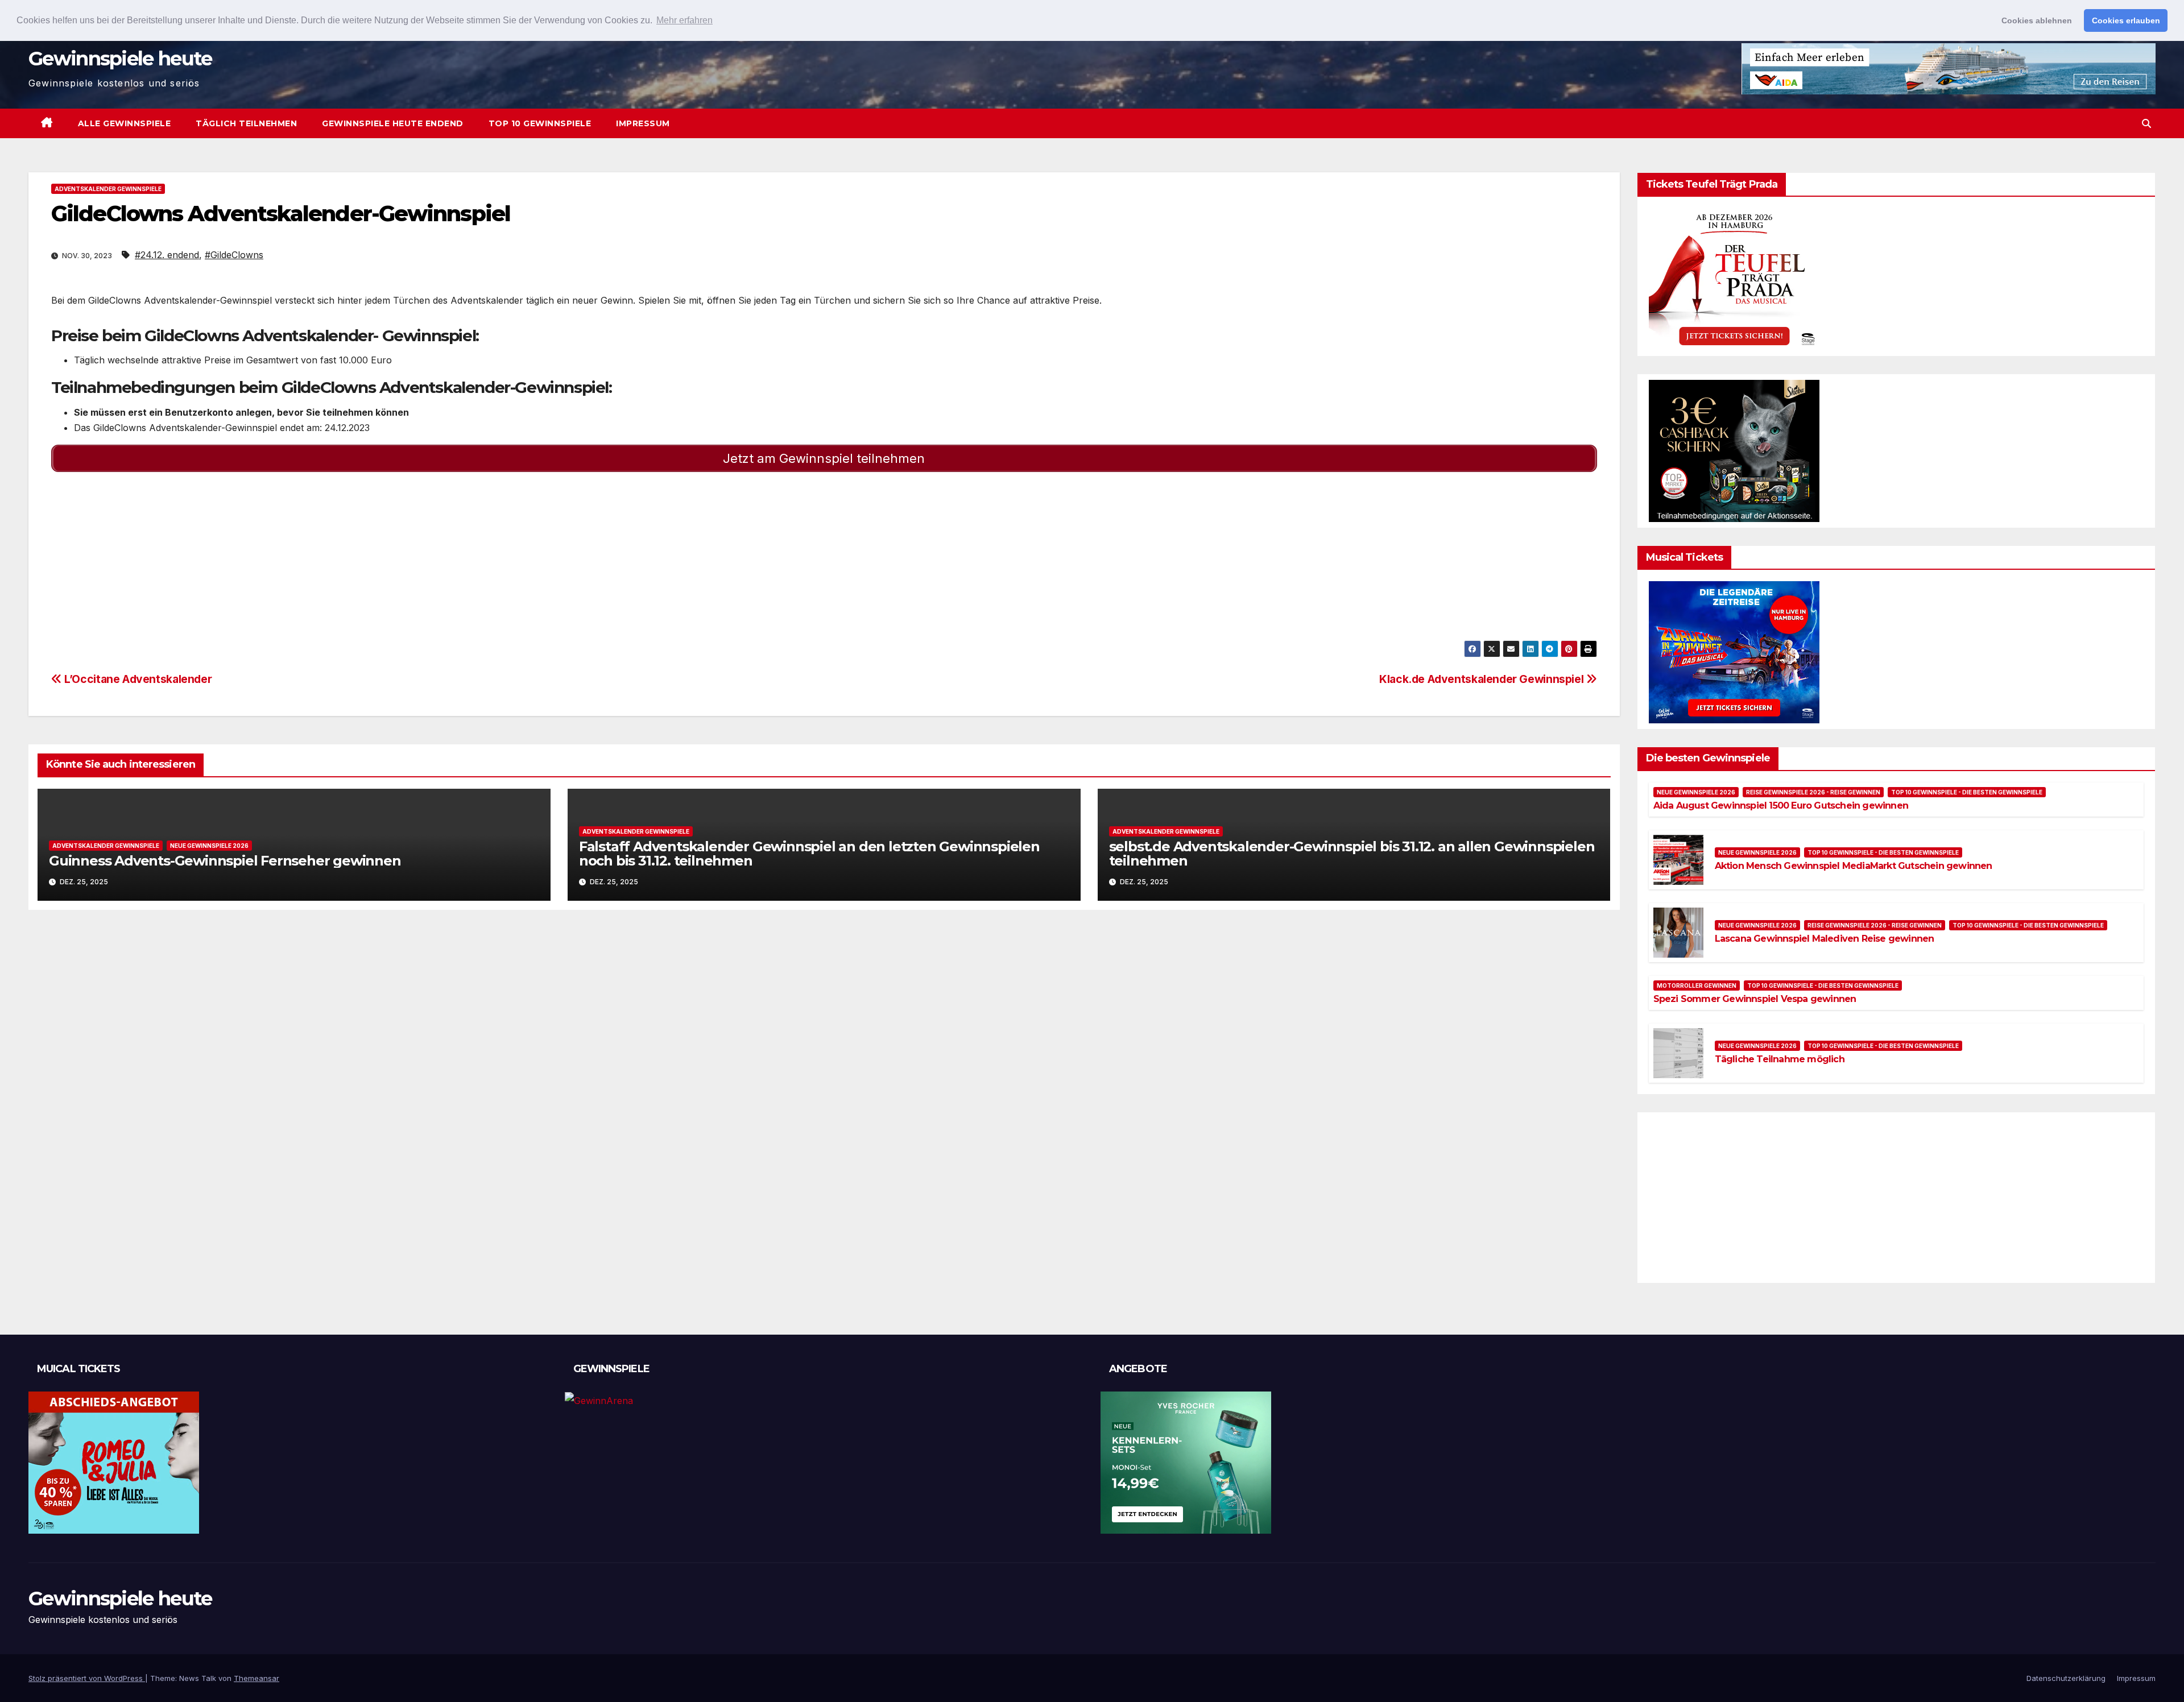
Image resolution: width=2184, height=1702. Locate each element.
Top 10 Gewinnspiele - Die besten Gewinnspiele (1967, 792)
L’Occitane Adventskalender (137, 679)
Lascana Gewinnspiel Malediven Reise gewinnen (1825, 939)
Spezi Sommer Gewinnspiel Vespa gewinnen (1755, 999)
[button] (2146, 123)
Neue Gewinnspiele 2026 (209, 846)
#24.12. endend (167, 255)
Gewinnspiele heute (120, 59)
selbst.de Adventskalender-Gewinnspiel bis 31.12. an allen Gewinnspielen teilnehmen (1352, 854)
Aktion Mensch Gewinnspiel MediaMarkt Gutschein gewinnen (1854, 866)
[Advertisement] (392, 561)
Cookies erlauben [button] (2126, 20)
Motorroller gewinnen (1697, 985)
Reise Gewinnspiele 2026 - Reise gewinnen (1813, 792)
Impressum (643, 123)
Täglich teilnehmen (246, 123)
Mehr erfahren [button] (684, 20)
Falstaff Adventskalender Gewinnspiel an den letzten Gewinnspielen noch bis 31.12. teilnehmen (809, 854)
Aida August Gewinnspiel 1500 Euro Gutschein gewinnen (1781, 806)
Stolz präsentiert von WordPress (87, 1678)
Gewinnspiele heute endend (393, 123)
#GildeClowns (234, 255)
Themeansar (257, 1678)
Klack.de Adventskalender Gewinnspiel (1483, 679)
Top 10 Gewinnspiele (540, 123)
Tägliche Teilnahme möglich (1780, 1059)
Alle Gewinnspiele (125, 123)
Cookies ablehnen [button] (2037, 20)
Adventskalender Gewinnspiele (108, 189)
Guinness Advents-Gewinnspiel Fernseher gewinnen (225, 861)
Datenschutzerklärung (2066, 1678)
